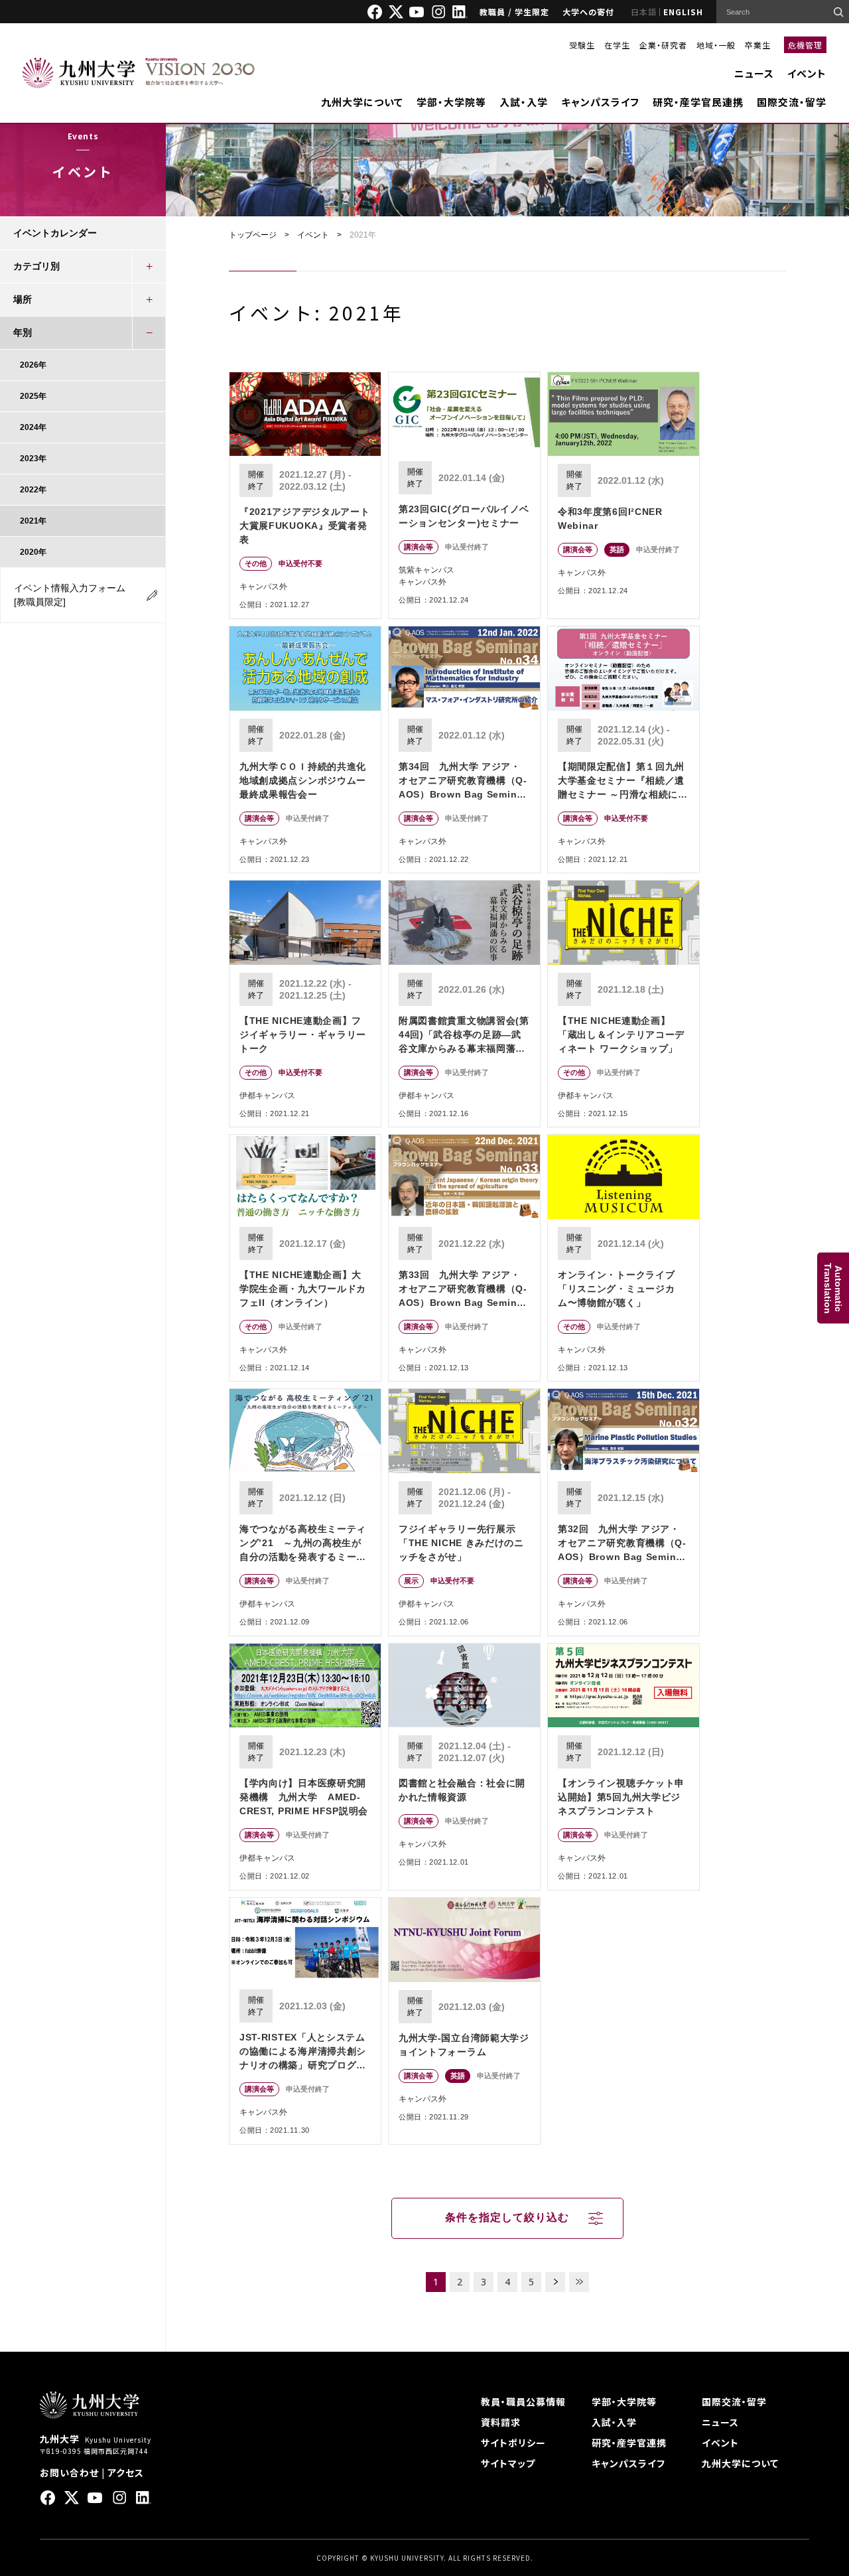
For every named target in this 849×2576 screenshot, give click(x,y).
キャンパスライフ (600, 102)
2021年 (33, 521)
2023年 (33, 459)
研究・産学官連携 (629, 2443)
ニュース (754, 73)
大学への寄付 (588, 12)
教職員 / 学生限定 (514, 12)
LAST (579, 2282)
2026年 (33, 365)
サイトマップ (508, 2463)
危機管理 (805, 45)
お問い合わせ (69, 2472)
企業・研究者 (663, 45)
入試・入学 (524, 102)
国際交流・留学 (792, 102)
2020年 (33, 552)
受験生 (582, 45)
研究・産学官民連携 (698, 102)
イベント (807, 73)
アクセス (126, 2472)
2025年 (33, 396)
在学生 (617, 45)
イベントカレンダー (55, 233)
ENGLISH (683, 12)
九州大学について (362, 102)
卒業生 (758, 45)
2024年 (33, 427)
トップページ (253, 235)
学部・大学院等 (451, 102)
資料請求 (501, 2422)
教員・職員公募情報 (523, 2401)
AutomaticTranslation (833, 1288)
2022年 (33, 490)
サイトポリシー (513, 2443)
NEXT (555, 2282)
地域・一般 (716, 45)
